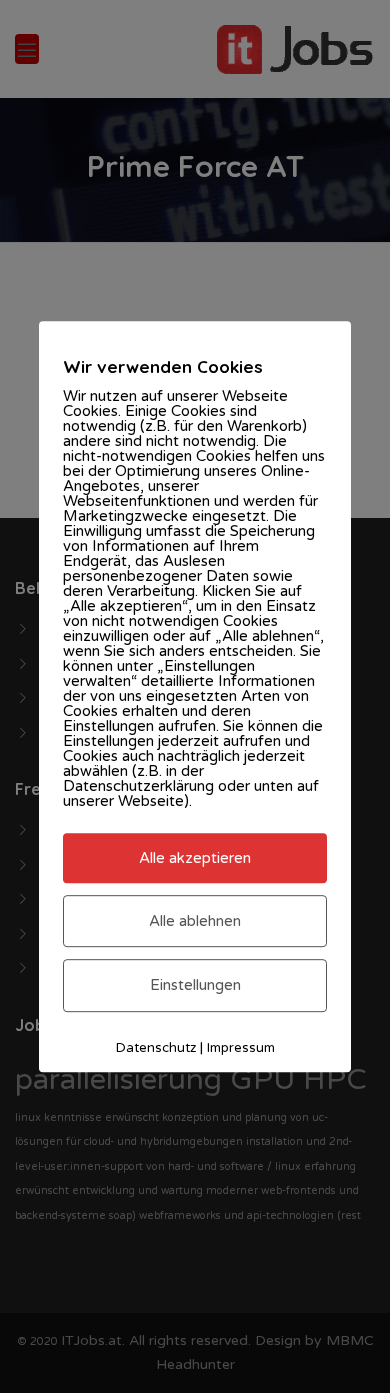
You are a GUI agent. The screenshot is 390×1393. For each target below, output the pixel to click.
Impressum (241, 1048)
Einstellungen (195, 986)
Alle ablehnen (195, 921)
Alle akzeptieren (195, 858)
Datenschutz (156, 1048)
